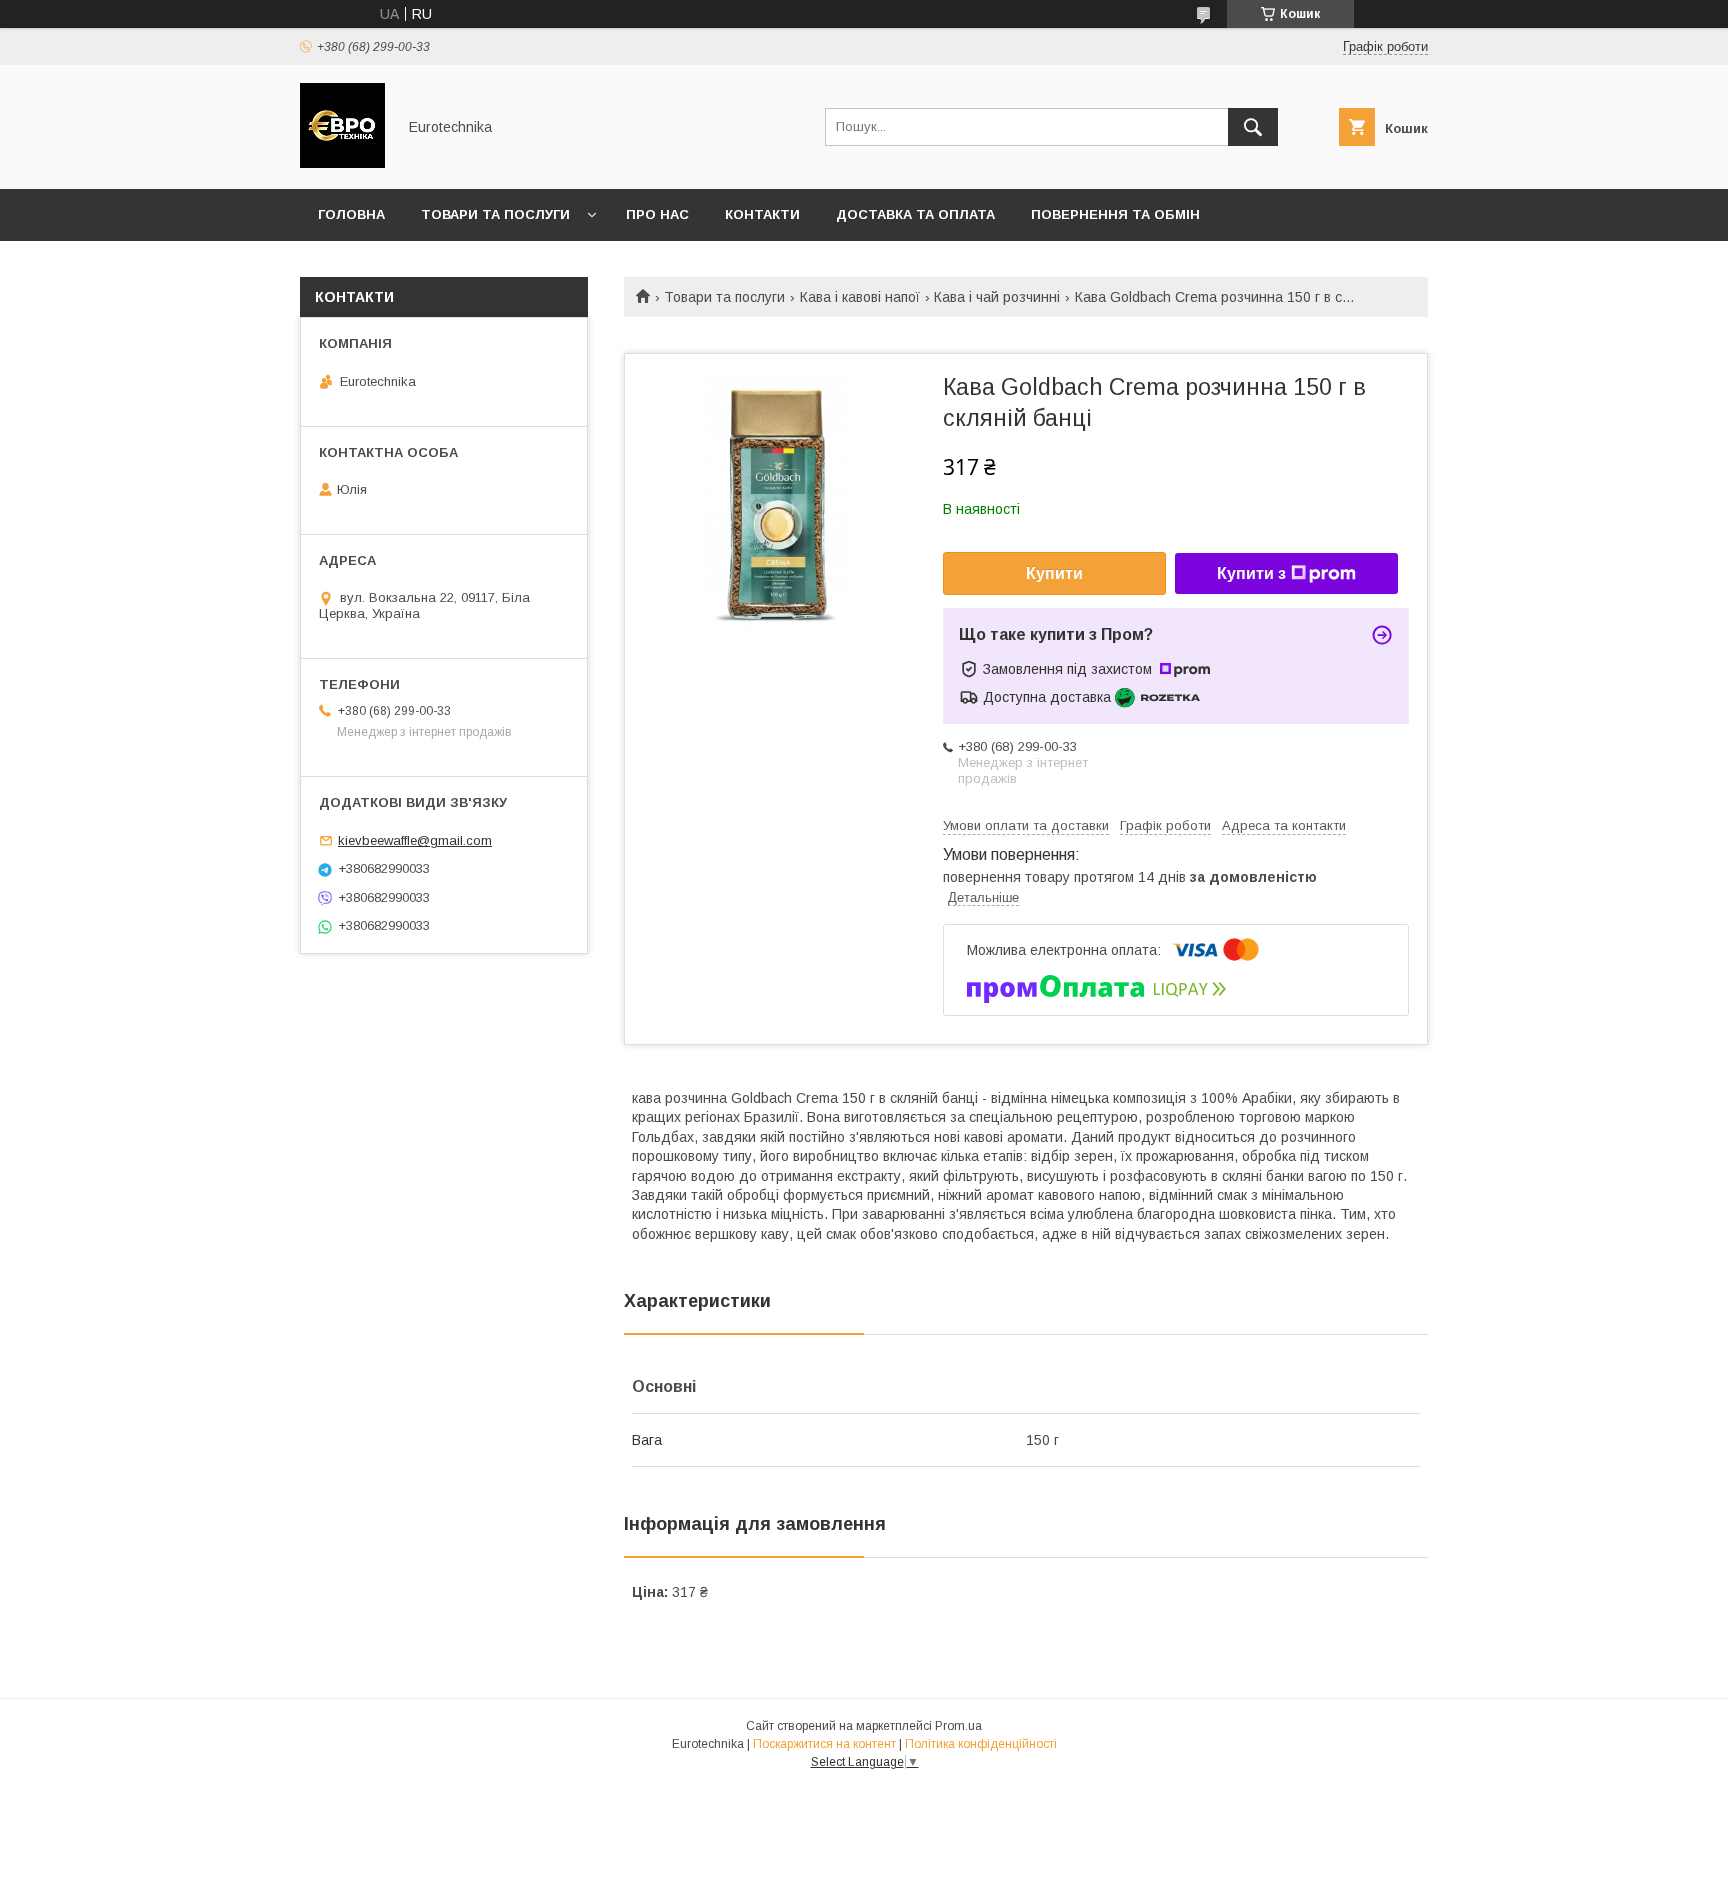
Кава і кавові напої (860, 297)
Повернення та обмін (1115, 214)
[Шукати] (1253, 127)
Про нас (657, 214)
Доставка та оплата (915, 214)
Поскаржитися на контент (824, 1744)
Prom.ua (958, 1726)
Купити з (1251, 573)
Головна (351, 214)
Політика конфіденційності (981, 1744)
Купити (1054, 573)
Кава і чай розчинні (997, 297)
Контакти (762, 214)
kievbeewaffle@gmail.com (415, 840)
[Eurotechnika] (342, 163)
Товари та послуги (495, 214)
